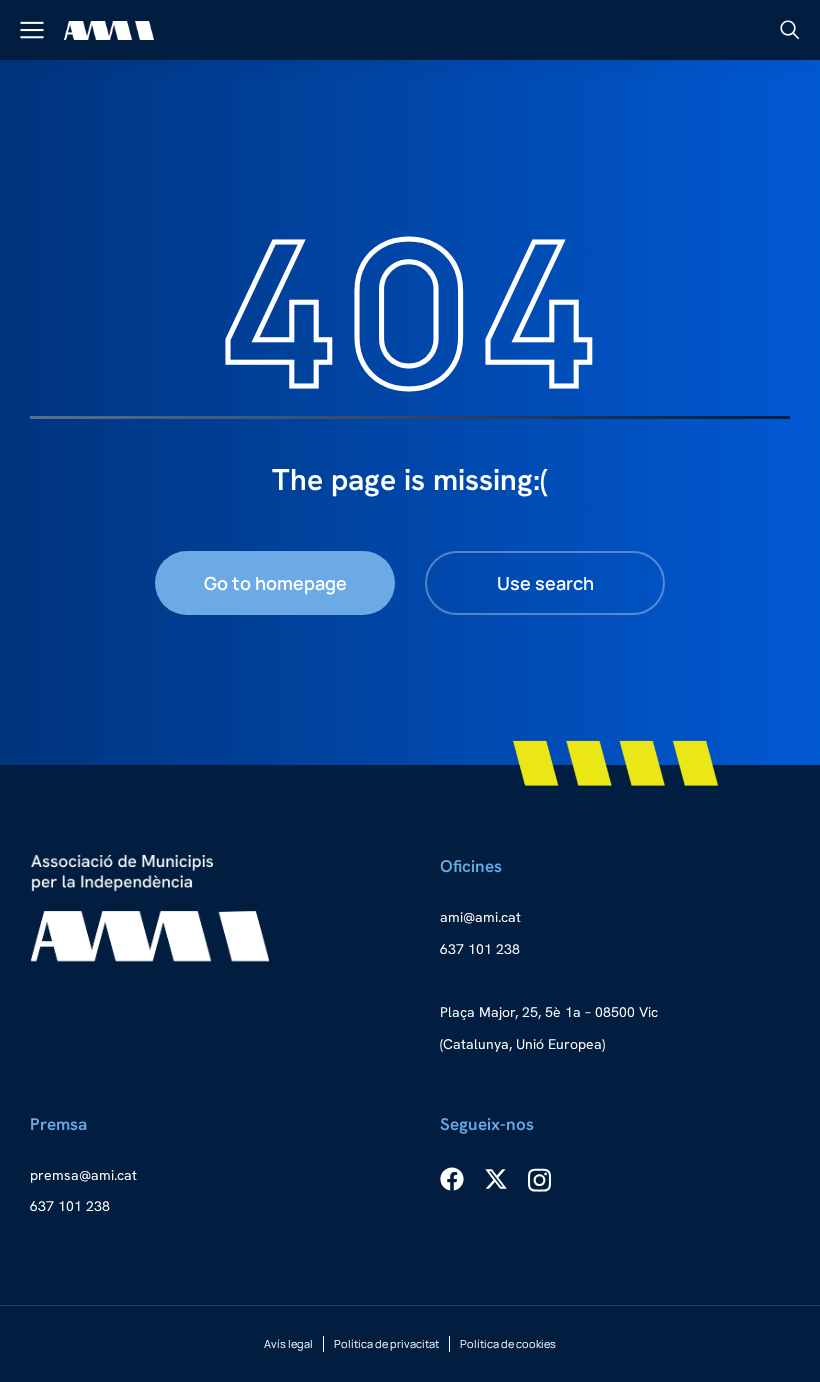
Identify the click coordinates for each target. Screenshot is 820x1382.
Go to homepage (275, 583)
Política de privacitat (386, 1343)
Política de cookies (508, 1343)
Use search (545, 583)
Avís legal (288, 1343)
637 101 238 (480, 949)
